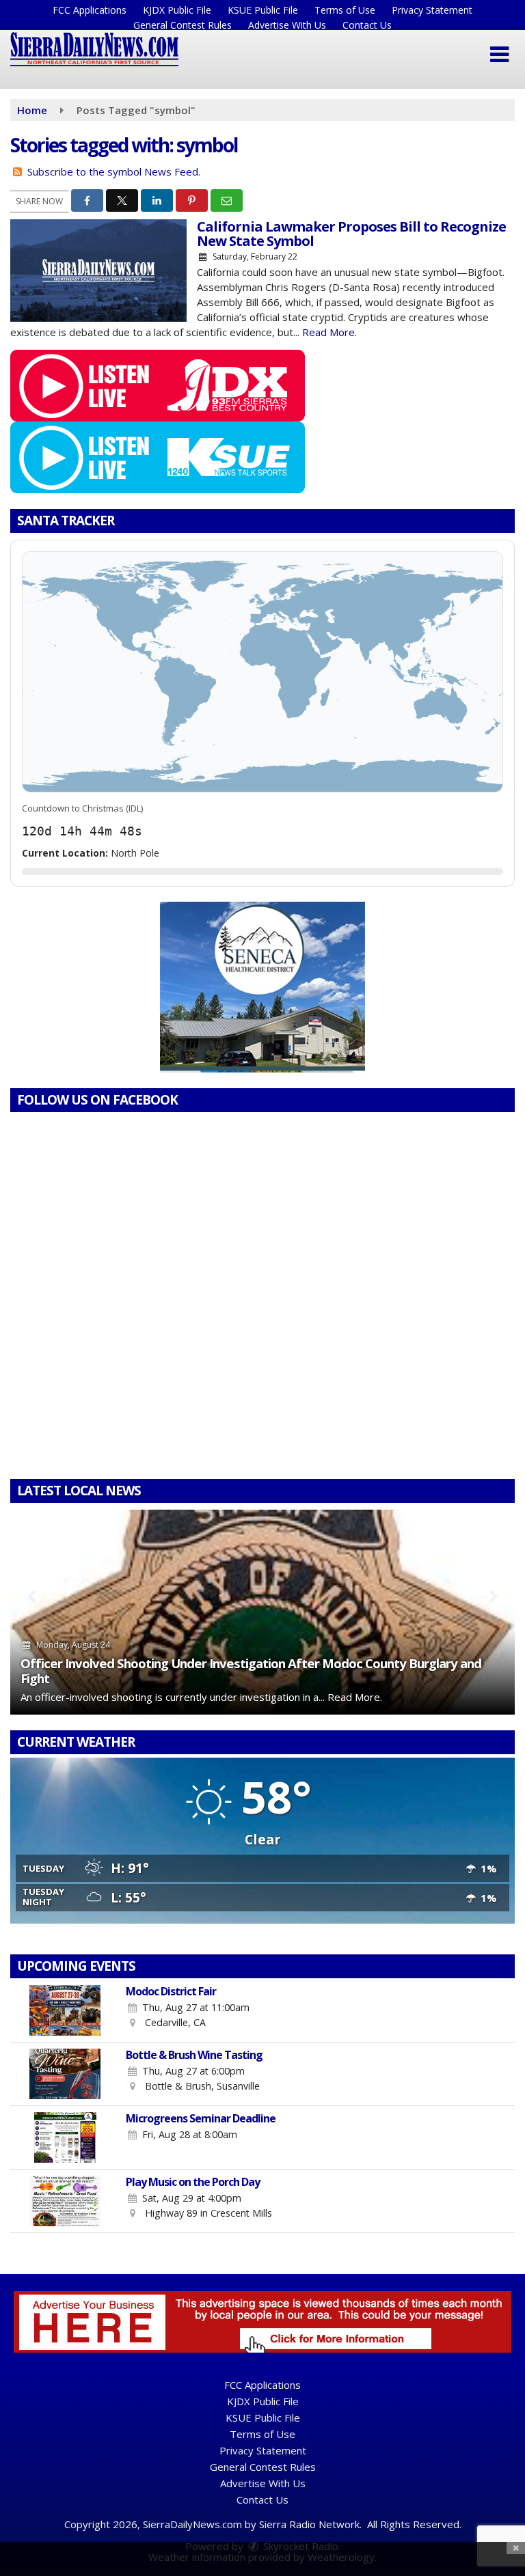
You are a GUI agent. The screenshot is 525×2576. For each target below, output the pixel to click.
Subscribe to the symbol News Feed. (114, 171)
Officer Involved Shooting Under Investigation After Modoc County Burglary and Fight (251, 1671)
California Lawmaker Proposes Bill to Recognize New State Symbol (351, 234)
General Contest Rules (183, 25)
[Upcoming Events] (65, 2010)
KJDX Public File (177, 10)
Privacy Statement (432, 10)
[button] (499, 55)
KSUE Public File (263, 10)
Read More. (329, 332)
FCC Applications (90, 10)
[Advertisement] (262, 987)
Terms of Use (345, 10)
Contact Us (367, 25)
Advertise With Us (287, 25)
